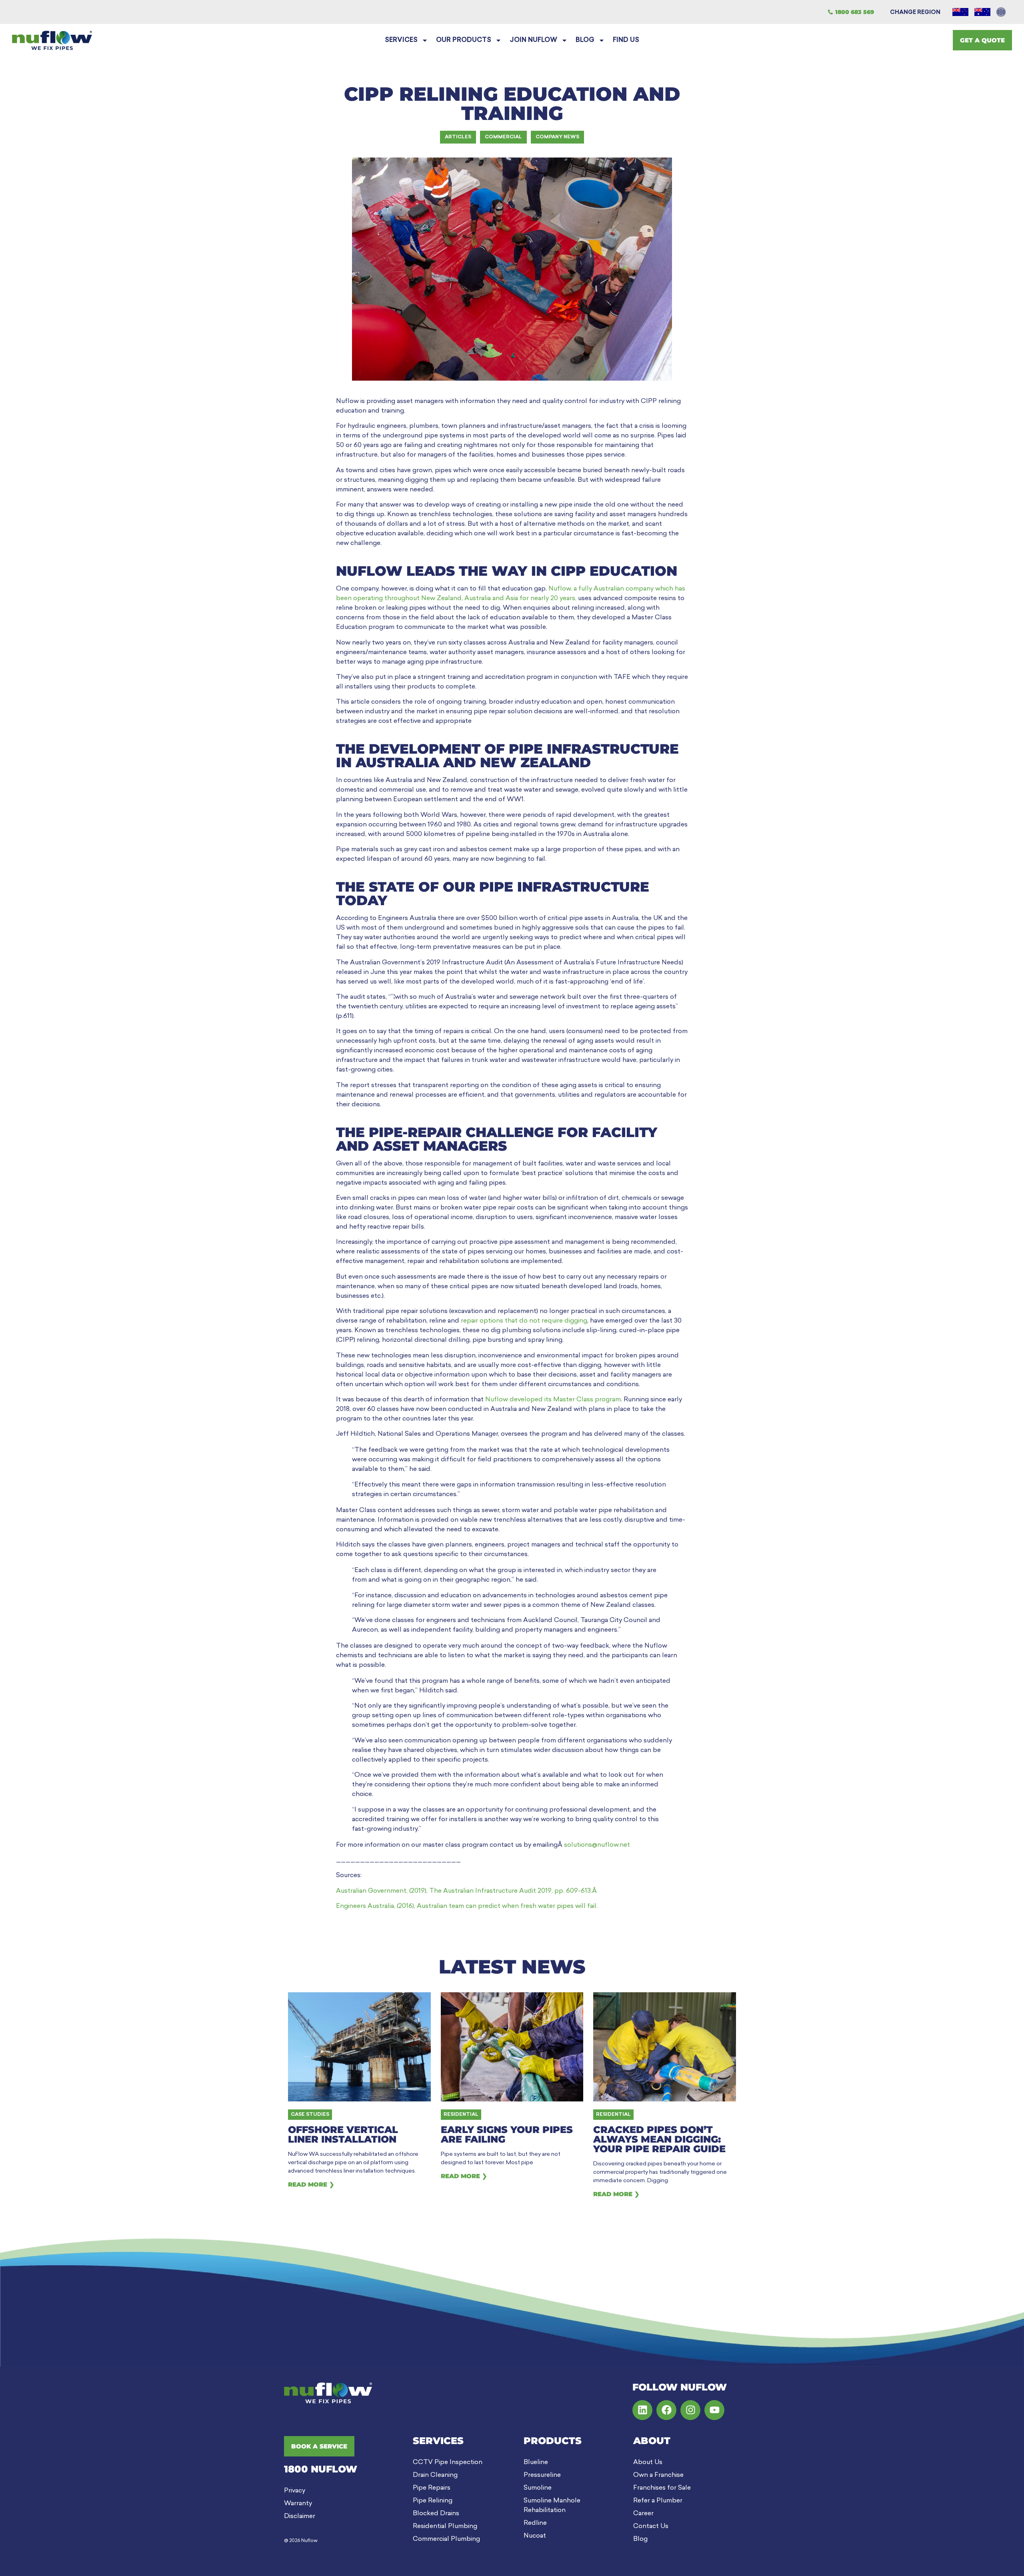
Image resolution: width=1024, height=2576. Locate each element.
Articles (458, 137)
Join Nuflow (533, 40)
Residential (461, 2115)
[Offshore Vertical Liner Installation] (359, 2047)
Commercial (503, 137)
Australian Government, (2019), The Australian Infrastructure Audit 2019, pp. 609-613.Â (467, 1891)
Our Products (464, 40)
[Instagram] (690, 2410)
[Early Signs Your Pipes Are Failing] (512, 2047)
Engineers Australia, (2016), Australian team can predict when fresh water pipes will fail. (467, 1906)
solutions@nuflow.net (597, 1845)
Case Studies (310, 2115)
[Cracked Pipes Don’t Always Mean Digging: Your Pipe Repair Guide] (665, 2047)
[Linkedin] (642, 2410)
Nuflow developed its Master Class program (553, 1400)
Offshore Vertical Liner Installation (343, 2134)
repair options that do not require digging (524, 1321)
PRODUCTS (553, 2441)
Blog (585, 40)
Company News (557, 137)
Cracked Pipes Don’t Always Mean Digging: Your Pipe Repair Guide (659, 2139)
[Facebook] (666, 2410)
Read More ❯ (311, 2184)
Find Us (626, 40)
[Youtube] (714, 2410)
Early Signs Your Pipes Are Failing (507, 2134)
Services (401, 40)
